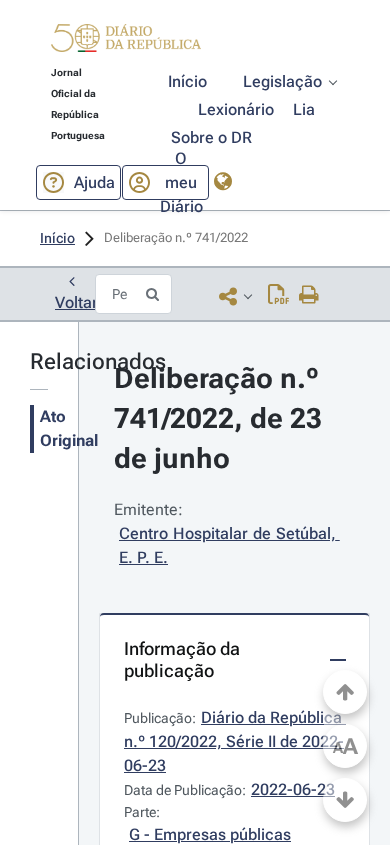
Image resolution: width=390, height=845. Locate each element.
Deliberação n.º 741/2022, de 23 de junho (221, 418)
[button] (126, 41)
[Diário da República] (126, 42)
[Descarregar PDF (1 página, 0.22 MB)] (278, 296)
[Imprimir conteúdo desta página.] (309, 296)
